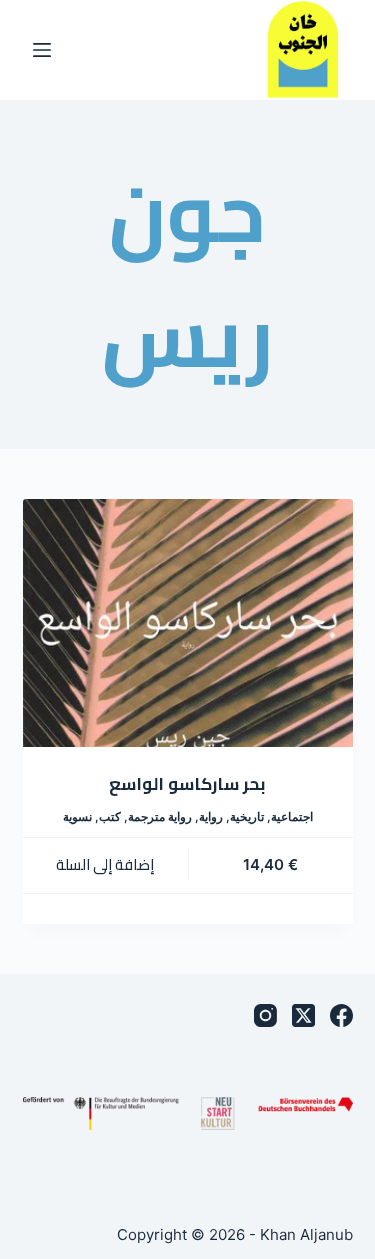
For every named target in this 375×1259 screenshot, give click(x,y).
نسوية (77, 816)
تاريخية (247, 816)
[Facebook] (341, 1015)
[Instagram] (265, 1015)
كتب (110, 816)
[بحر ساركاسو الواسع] (188, 623)
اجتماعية (292, 816)
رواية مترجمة (160, 816)
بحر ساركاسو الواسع (187, 784)
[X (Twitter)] (303, 1015)
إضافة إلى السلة (105, 864)
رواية (211, 816)
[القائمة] (42, 50)
